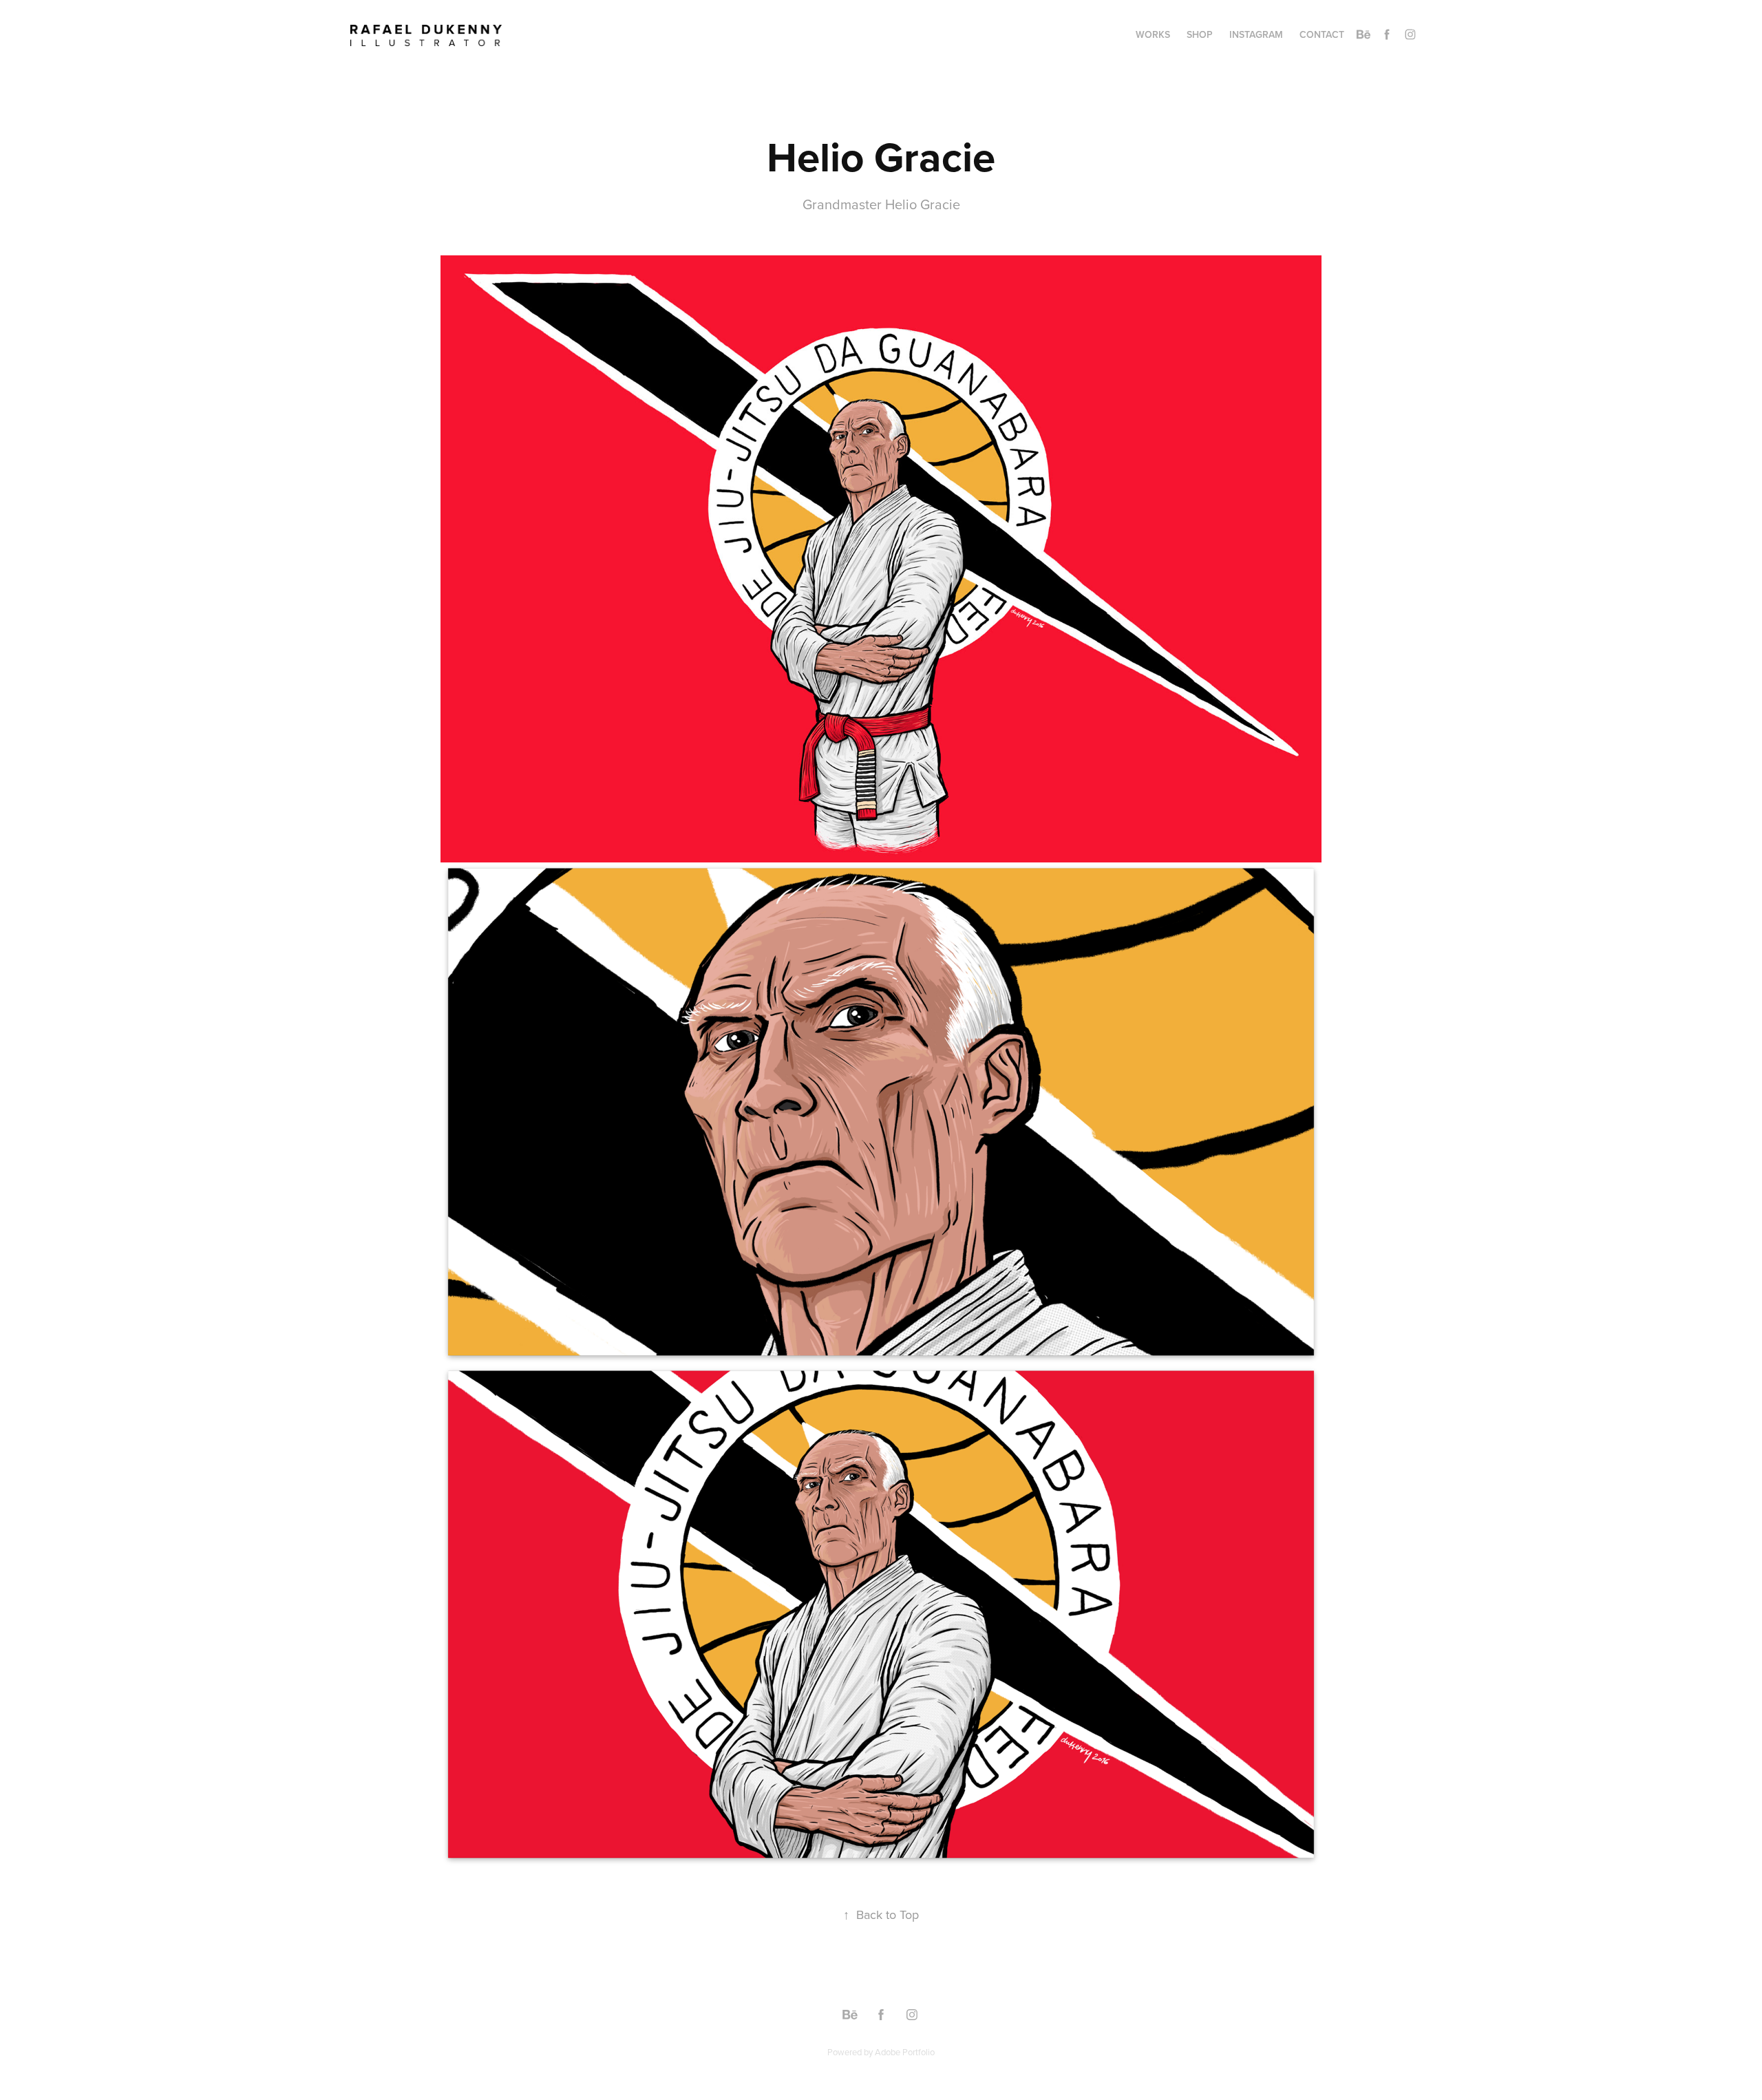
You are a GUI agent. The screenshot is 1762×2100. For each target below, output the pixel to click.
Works (1153, 34)
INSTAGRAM (1256, 34)
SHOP (1200, 34)
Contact (1322, 34)
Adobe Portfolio (905, 2052)
